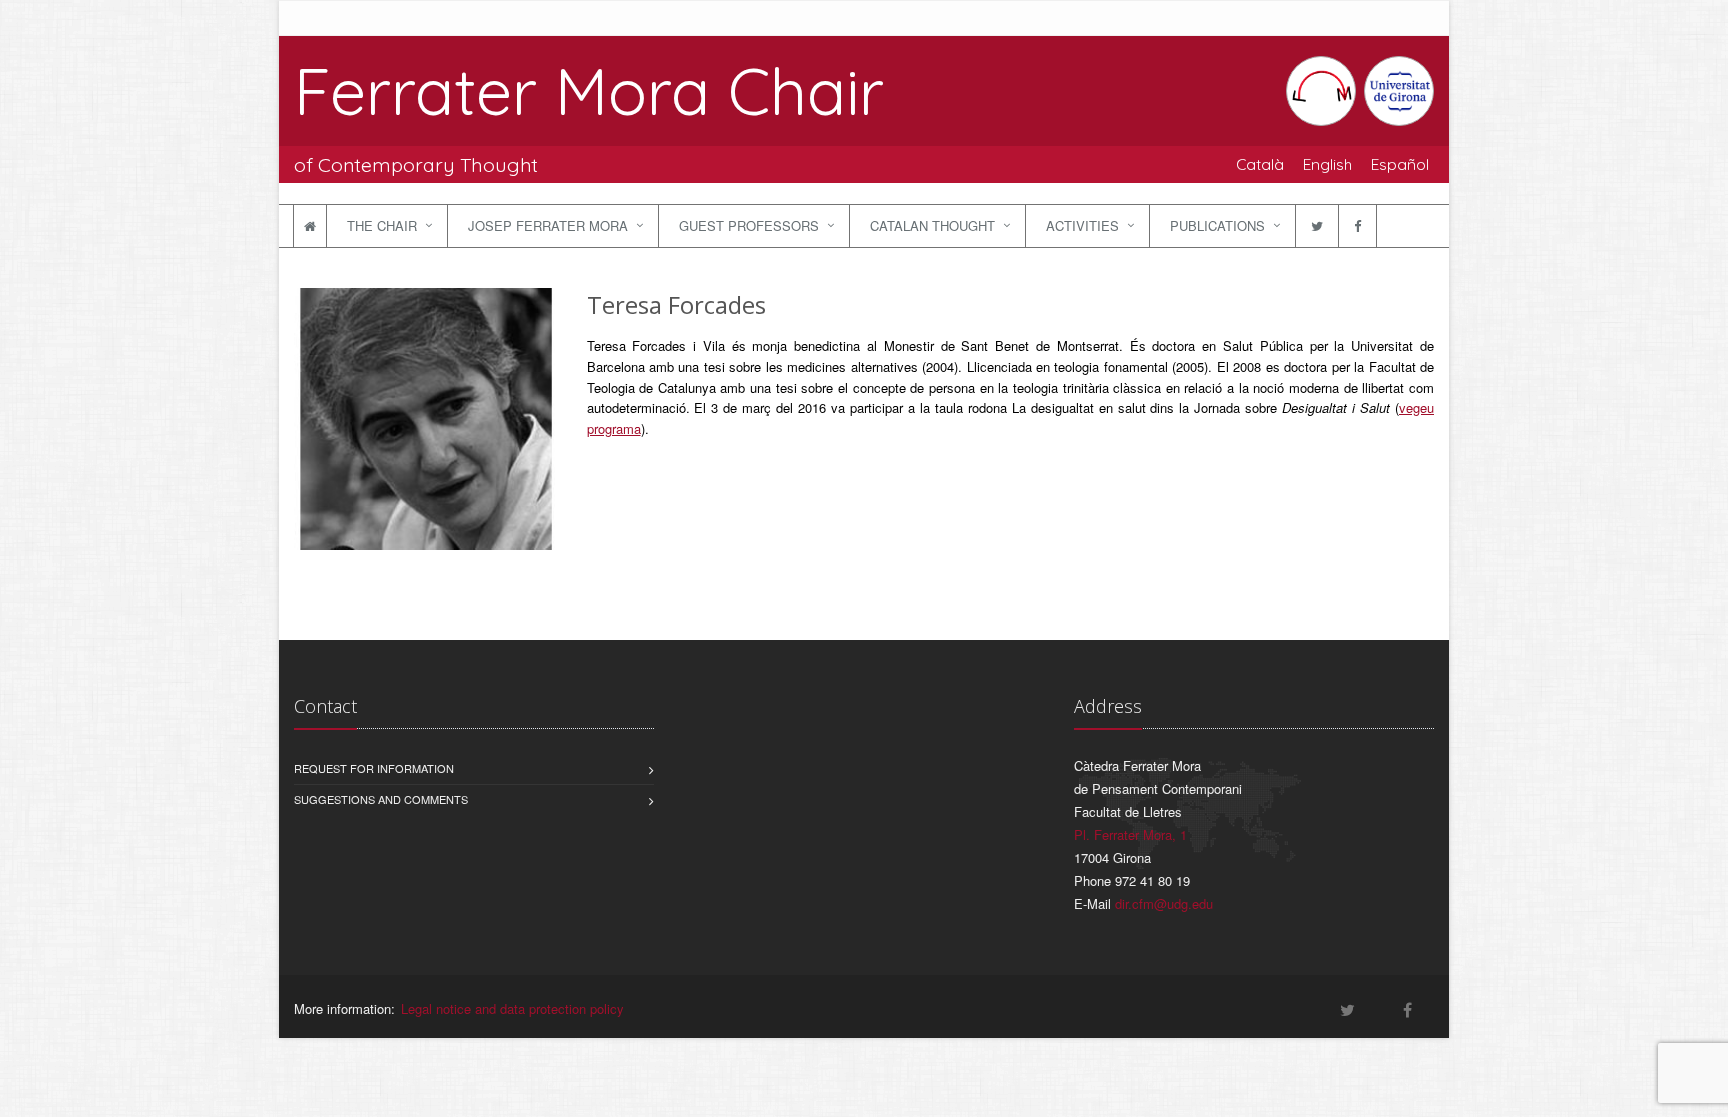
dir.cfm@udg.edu (1164, 903)
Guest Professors (749, 225)
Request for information (374, 768)
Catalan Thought (932, 225)
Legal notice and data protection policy (512, 1008)
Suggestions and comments (381, 799)
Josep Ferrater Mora (548, 225)
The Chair (382, 225)
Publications (1217, 225)
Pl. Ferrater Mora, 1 (1130, 834)
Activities (1082, 225)
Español (1400, 164)
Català (1260, 164)
